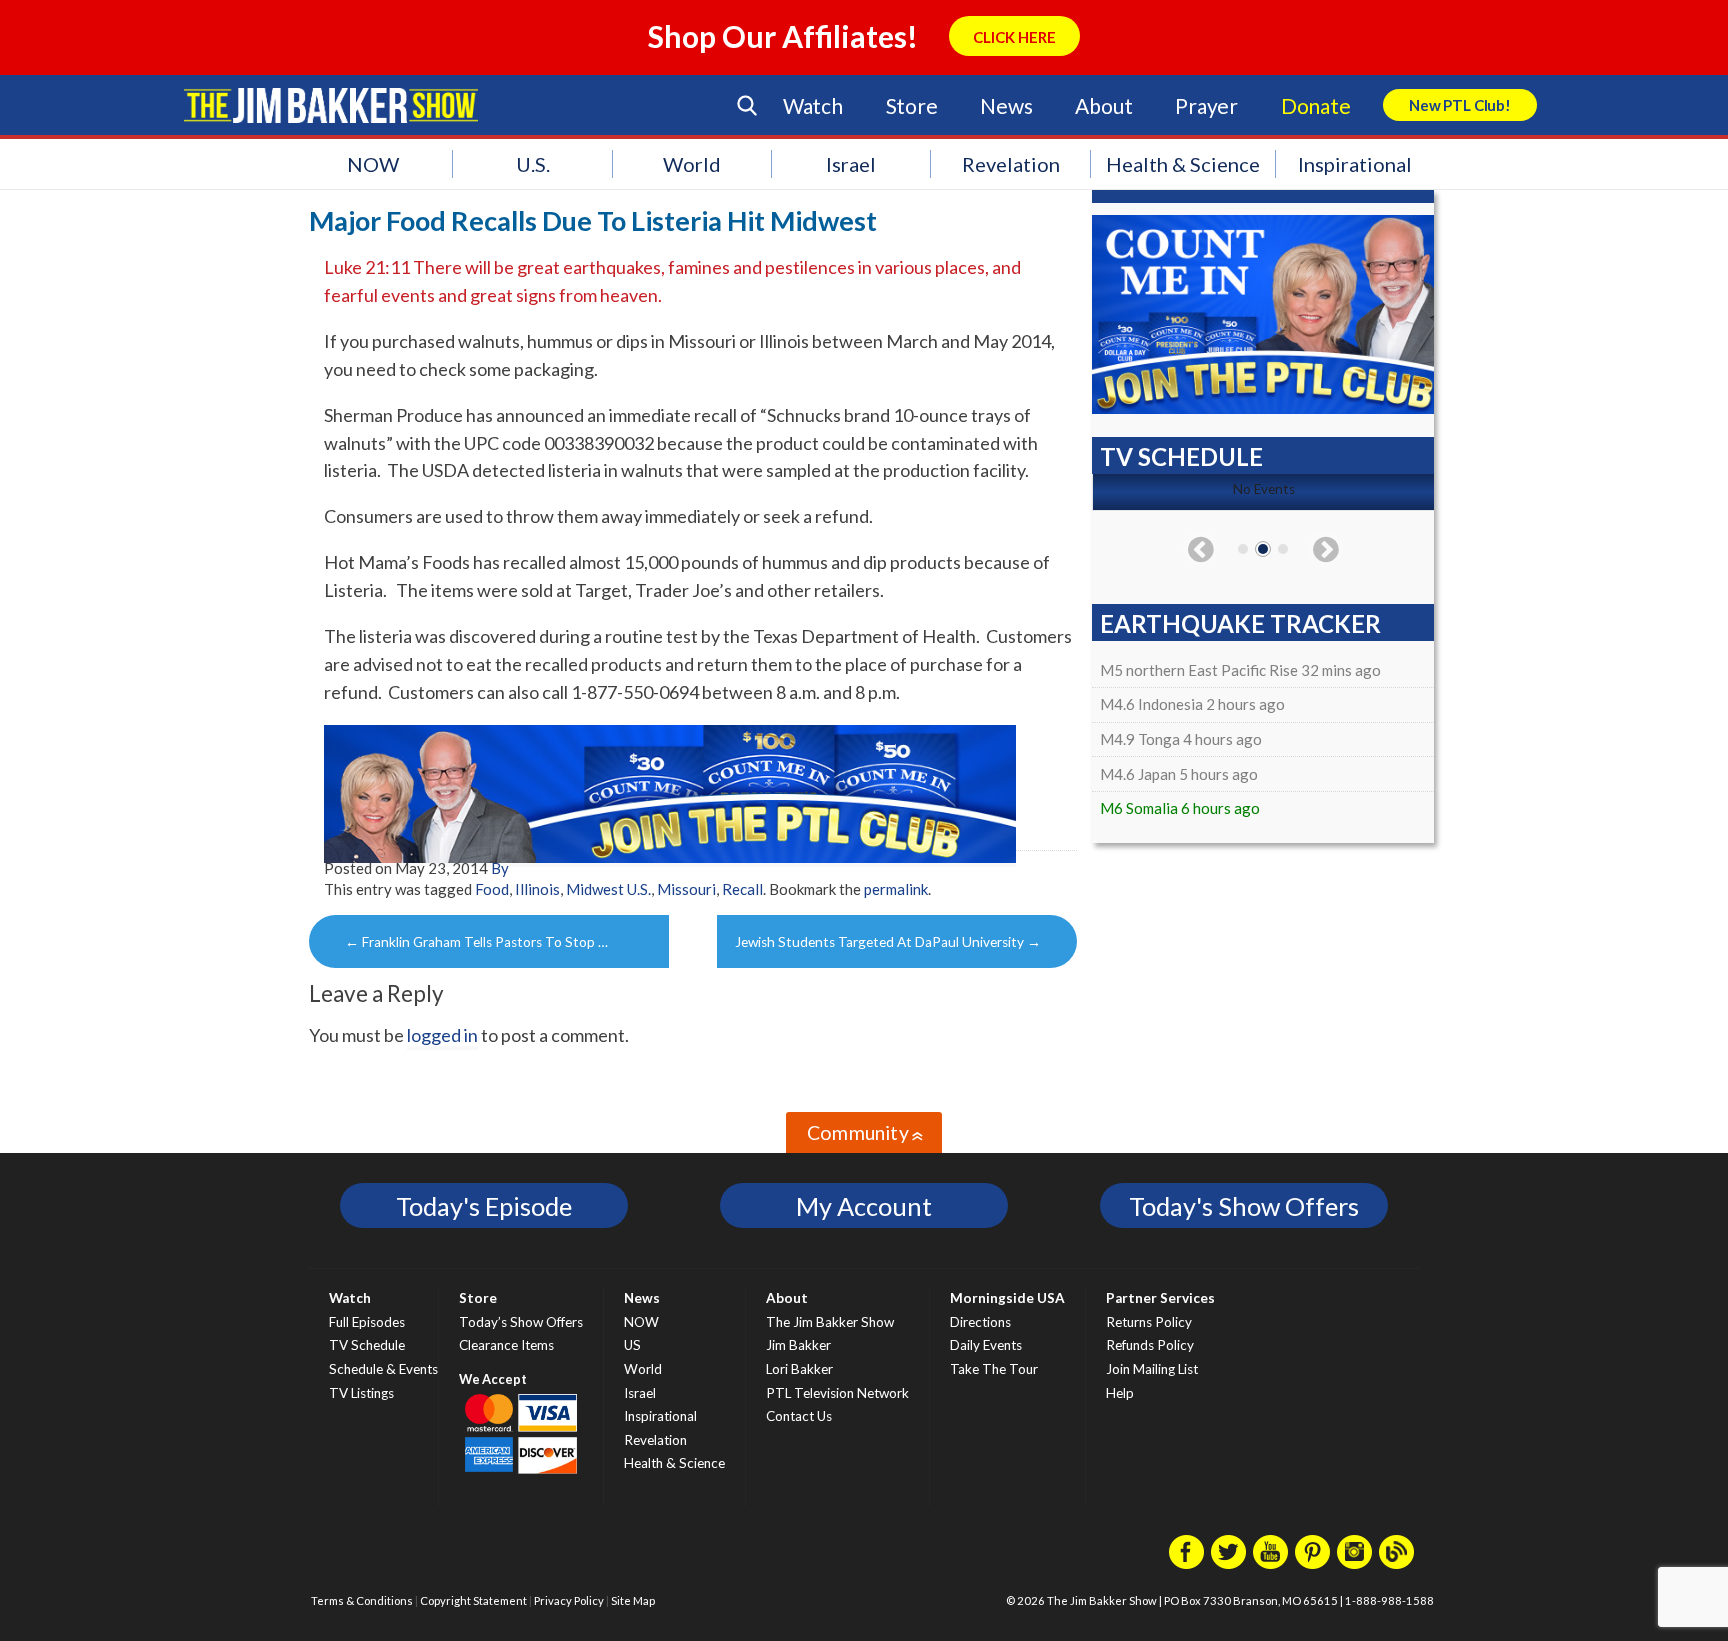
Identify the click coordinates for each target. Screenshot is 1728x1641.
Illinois (537, 889)
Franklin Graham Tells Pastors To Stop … (476, 942)
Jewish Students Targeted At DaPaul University (888, 942)
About (1103, 105)
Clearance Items (506, 1345)
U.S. (533, 164)
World (692, 164)
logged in (442, 1035)
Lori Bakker (799, 1369)
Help (1120, 1393)
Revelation (1011, 164)
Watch (813, 105)
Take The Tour (994, 1369)
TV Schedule (367, 1345)
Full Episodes (367, 1322)
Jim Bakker (331, 105)
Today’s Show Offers (521, 1322)
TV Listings (361, 1393)
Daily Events (986, 1345)
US (632, 1345)
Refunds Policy (1150, 1345)
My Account (864, 1206)
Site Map (633, 1600)
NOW (373, 164)
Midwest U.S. (608, 889)
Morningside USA (1007, 1298)
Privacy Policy (569, 1600)
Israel (851, 164)
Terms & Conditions (362, 1600)
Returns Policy (1149, 1322)
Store (912, 105)
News (1006, 105)
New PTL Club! (1460, 105)
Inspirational (1355, 164)
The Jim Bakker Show (830, 1322)
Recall (742, 889)
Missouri (686, 889)
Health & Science (1183, 164)
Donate (1316, 105)
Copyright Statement (473, 1600)
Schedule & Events (383, 1369)
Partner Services (1160, 1298)
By (500, 868)
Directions (980, 1322)
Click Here (1014, 37)
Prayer (1206, 105)
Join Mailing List (1152, 1369)
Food (492, 889)
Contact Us (799, 1416)
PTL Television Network (837, 1393)
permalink (896, 889)
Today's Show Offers (1244, 1206)
